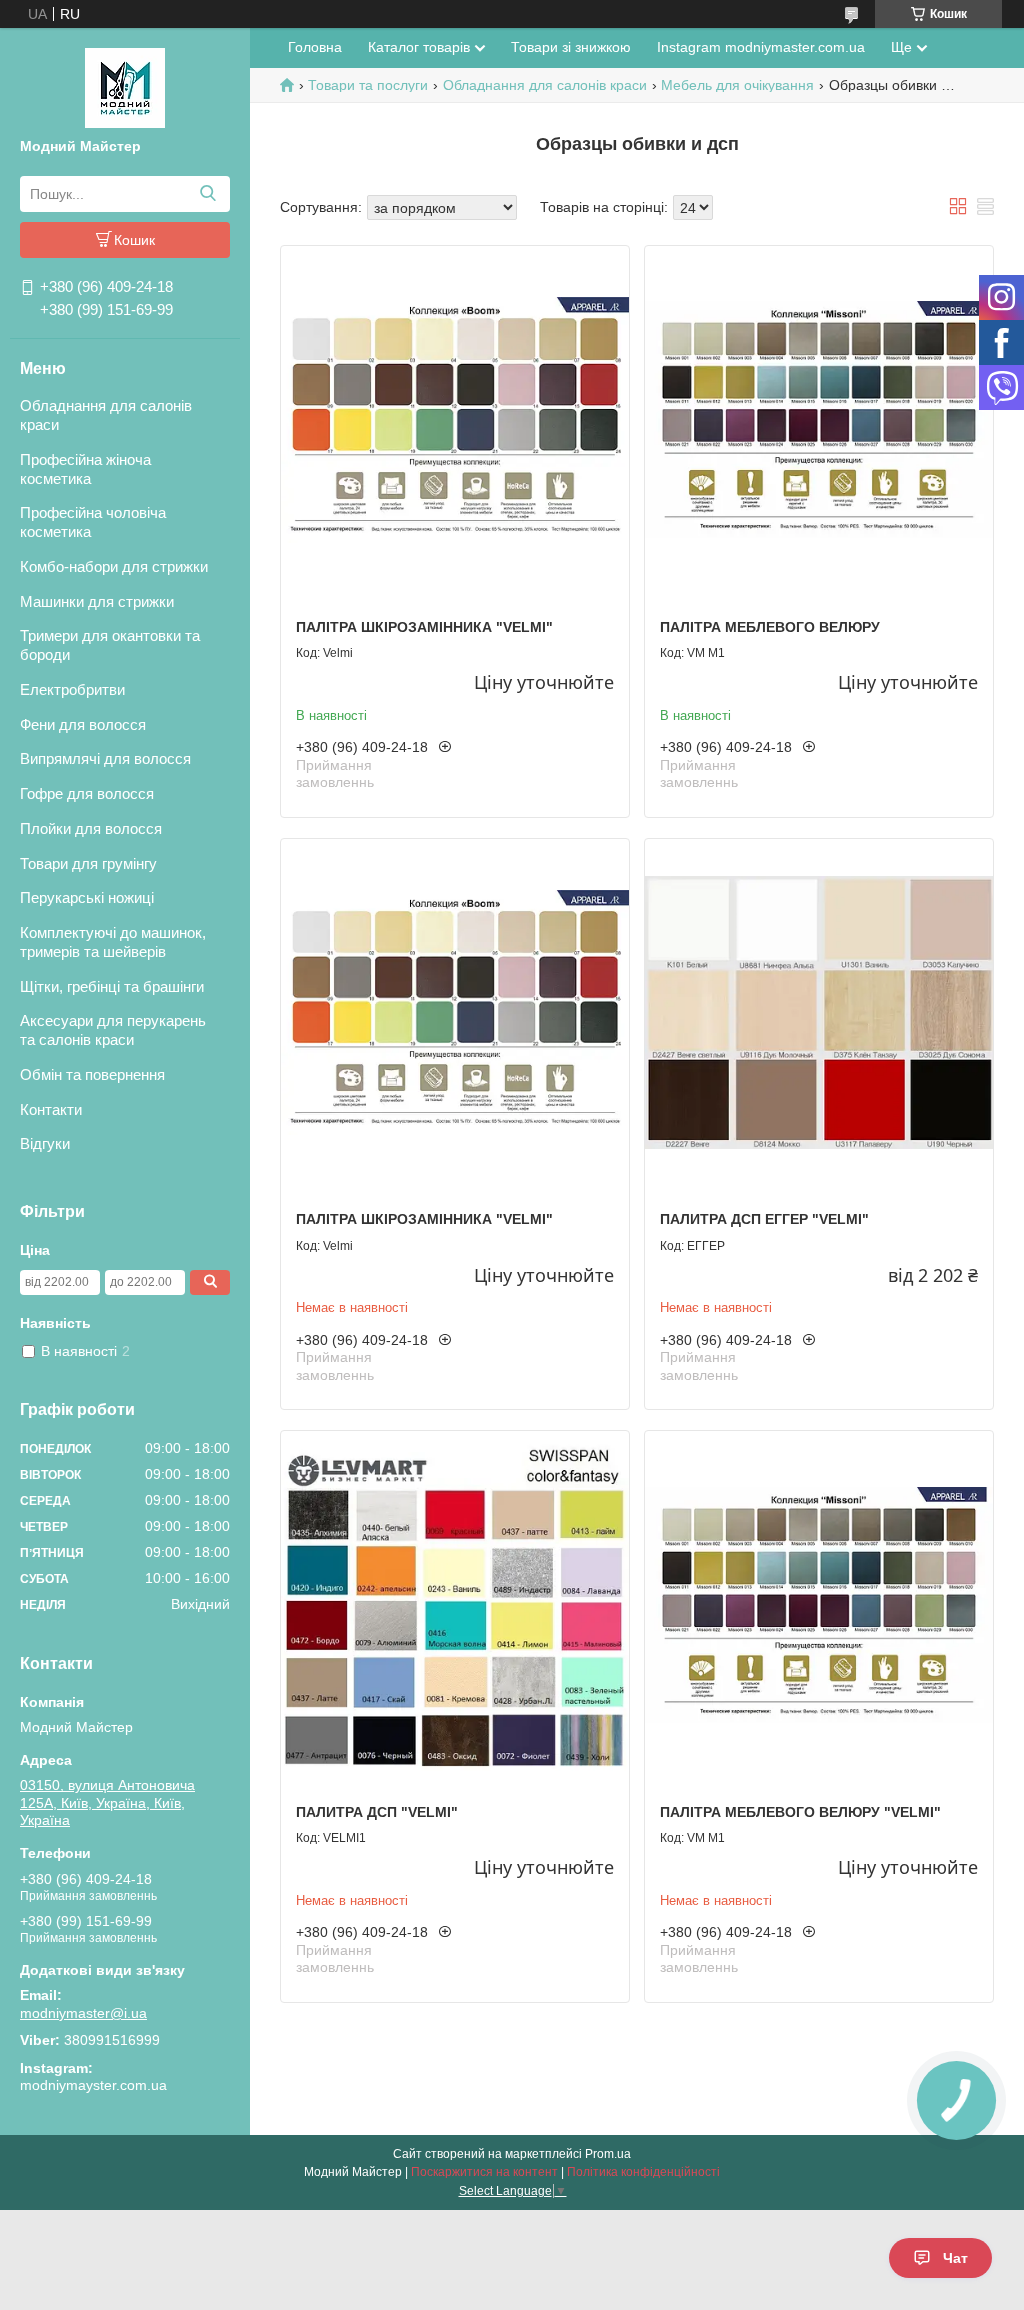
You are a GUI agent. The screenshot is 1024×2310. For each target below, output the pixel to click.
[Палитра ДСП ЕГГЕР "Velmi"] (819, 1013)
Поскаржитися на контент (484, 2172)
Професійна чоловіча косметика (93, 522)
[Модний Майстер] (125, 87)
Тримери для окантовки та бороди (110, 645)
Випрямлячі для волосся (105, 758)
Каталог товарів (419, 47)
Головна (315, 47)
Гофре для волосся (87, 793)
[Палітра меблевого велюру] (819, 420)
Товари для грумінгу (88, 863)
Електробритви (72, 689)
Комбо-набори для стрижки (114, 566)
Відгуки (45, 1143)
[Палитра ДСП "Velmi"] (455, 1605)
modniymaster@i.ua (83, 2013)
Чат (955, 2258)
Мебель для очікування (737, 85)
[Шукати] (207, 194)
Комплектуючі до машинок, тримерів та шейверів (113, 942)
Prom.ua (608, 2154)
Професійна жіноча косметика (85, 469)
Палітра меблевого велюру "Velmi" (800, 1812)
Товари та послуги (368, 85)
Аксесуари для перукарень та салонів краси (113, 1030)
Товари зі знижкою (571, 47)
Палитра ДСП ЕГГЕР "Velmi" (764, 1219)
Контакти (51, 1109)
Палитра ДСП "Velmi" (377, 1812)
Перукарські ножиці (87, 897)
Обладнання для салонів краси (106, 415)
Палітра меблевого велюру (770, 627)
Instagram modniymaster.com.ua (761, 47)
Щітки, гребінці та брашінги (112, 986)
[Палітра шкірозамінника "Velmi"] (455, 420)
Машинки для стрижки (97, 601)
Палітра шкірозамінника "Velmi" (424, 627)
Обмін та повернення (92, 1074)
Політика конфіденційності (643, 2172)
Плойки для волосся (91, 828)
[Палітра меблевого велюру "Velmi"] (819, 1605)
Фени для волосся (83, 724)
